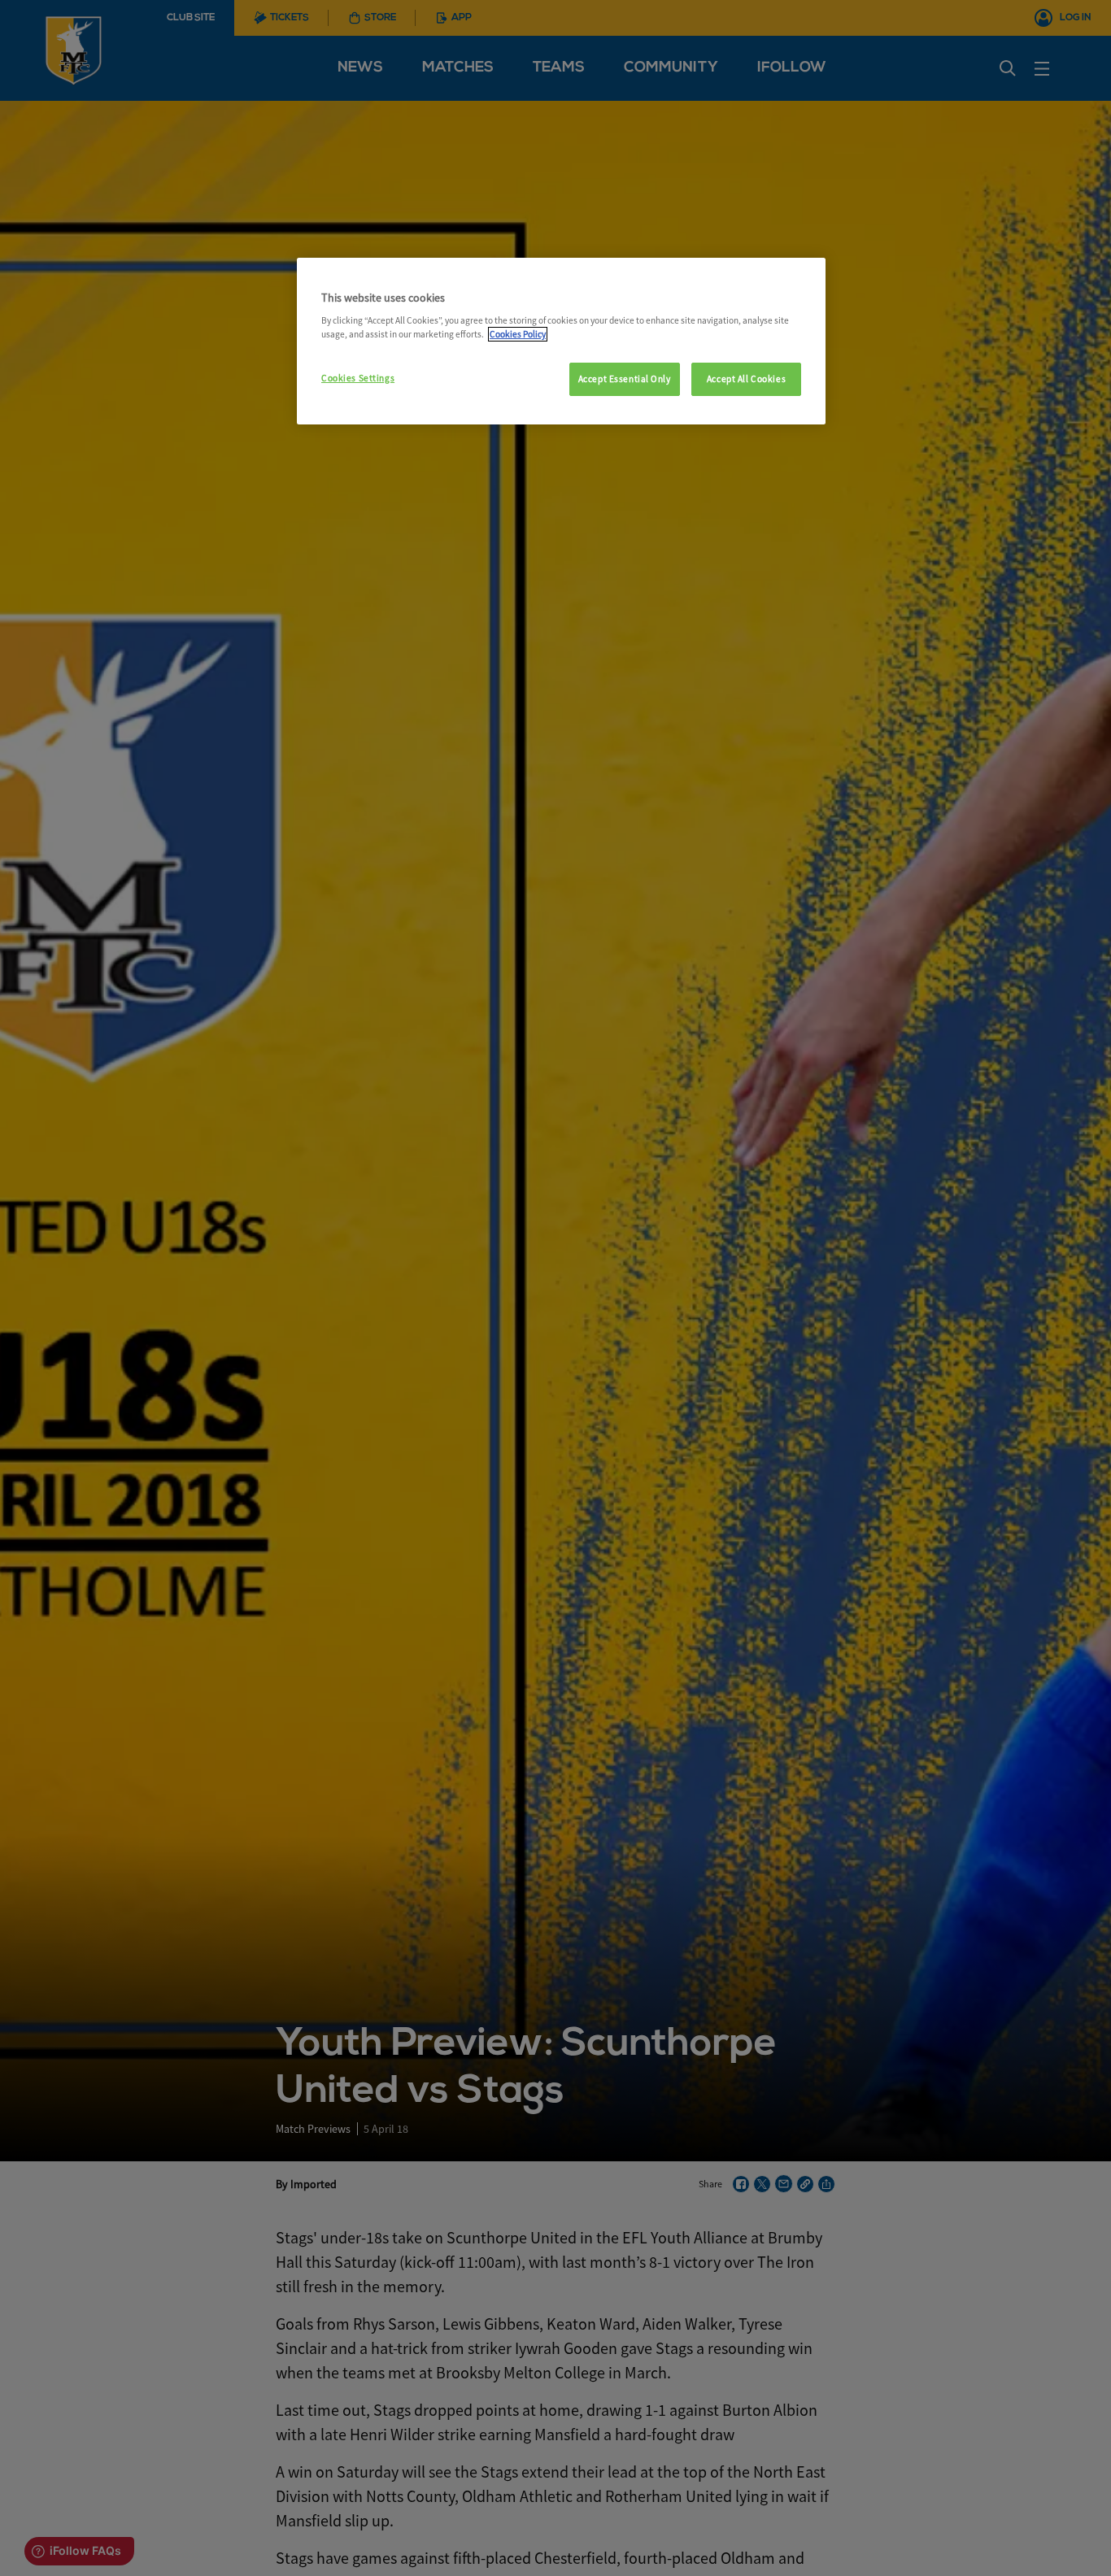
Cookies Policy (518, 334)
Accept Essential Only (625, 379)
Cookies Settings (358, 378)
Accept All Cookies (746, 379)
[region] (561, 342)
